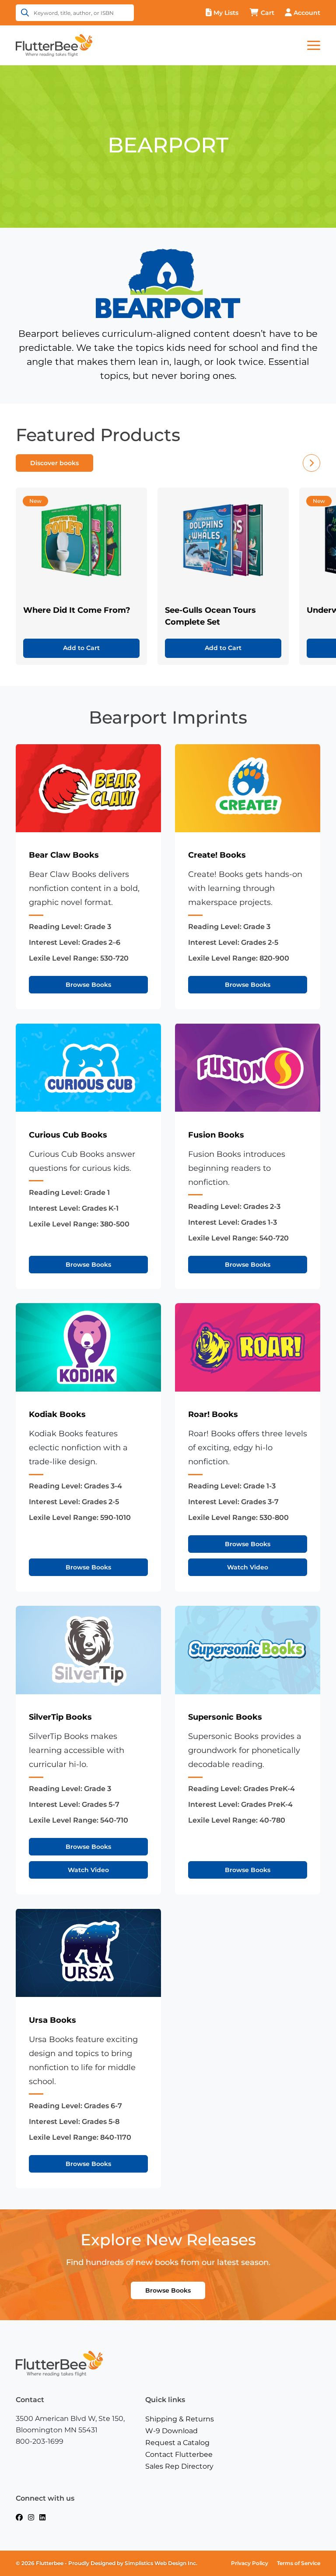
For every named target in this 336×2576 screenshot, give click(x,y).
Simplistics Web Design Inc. (161, 2563)
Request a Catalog (177, 2443)
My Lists (226, 13)
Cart (268, 13)
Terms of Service (299, 2563)
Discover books (54, 463)
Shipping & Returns (180, 2419)
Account (307, 13)
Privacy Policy (250, 2563)
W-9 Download (171, 2431)
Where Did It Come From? (77, 610)
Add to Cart (81, 648)
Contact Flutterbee (179, 2454)
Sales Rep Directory (179, 2466)
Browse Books (88, 985)
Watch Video (248, 1567)
